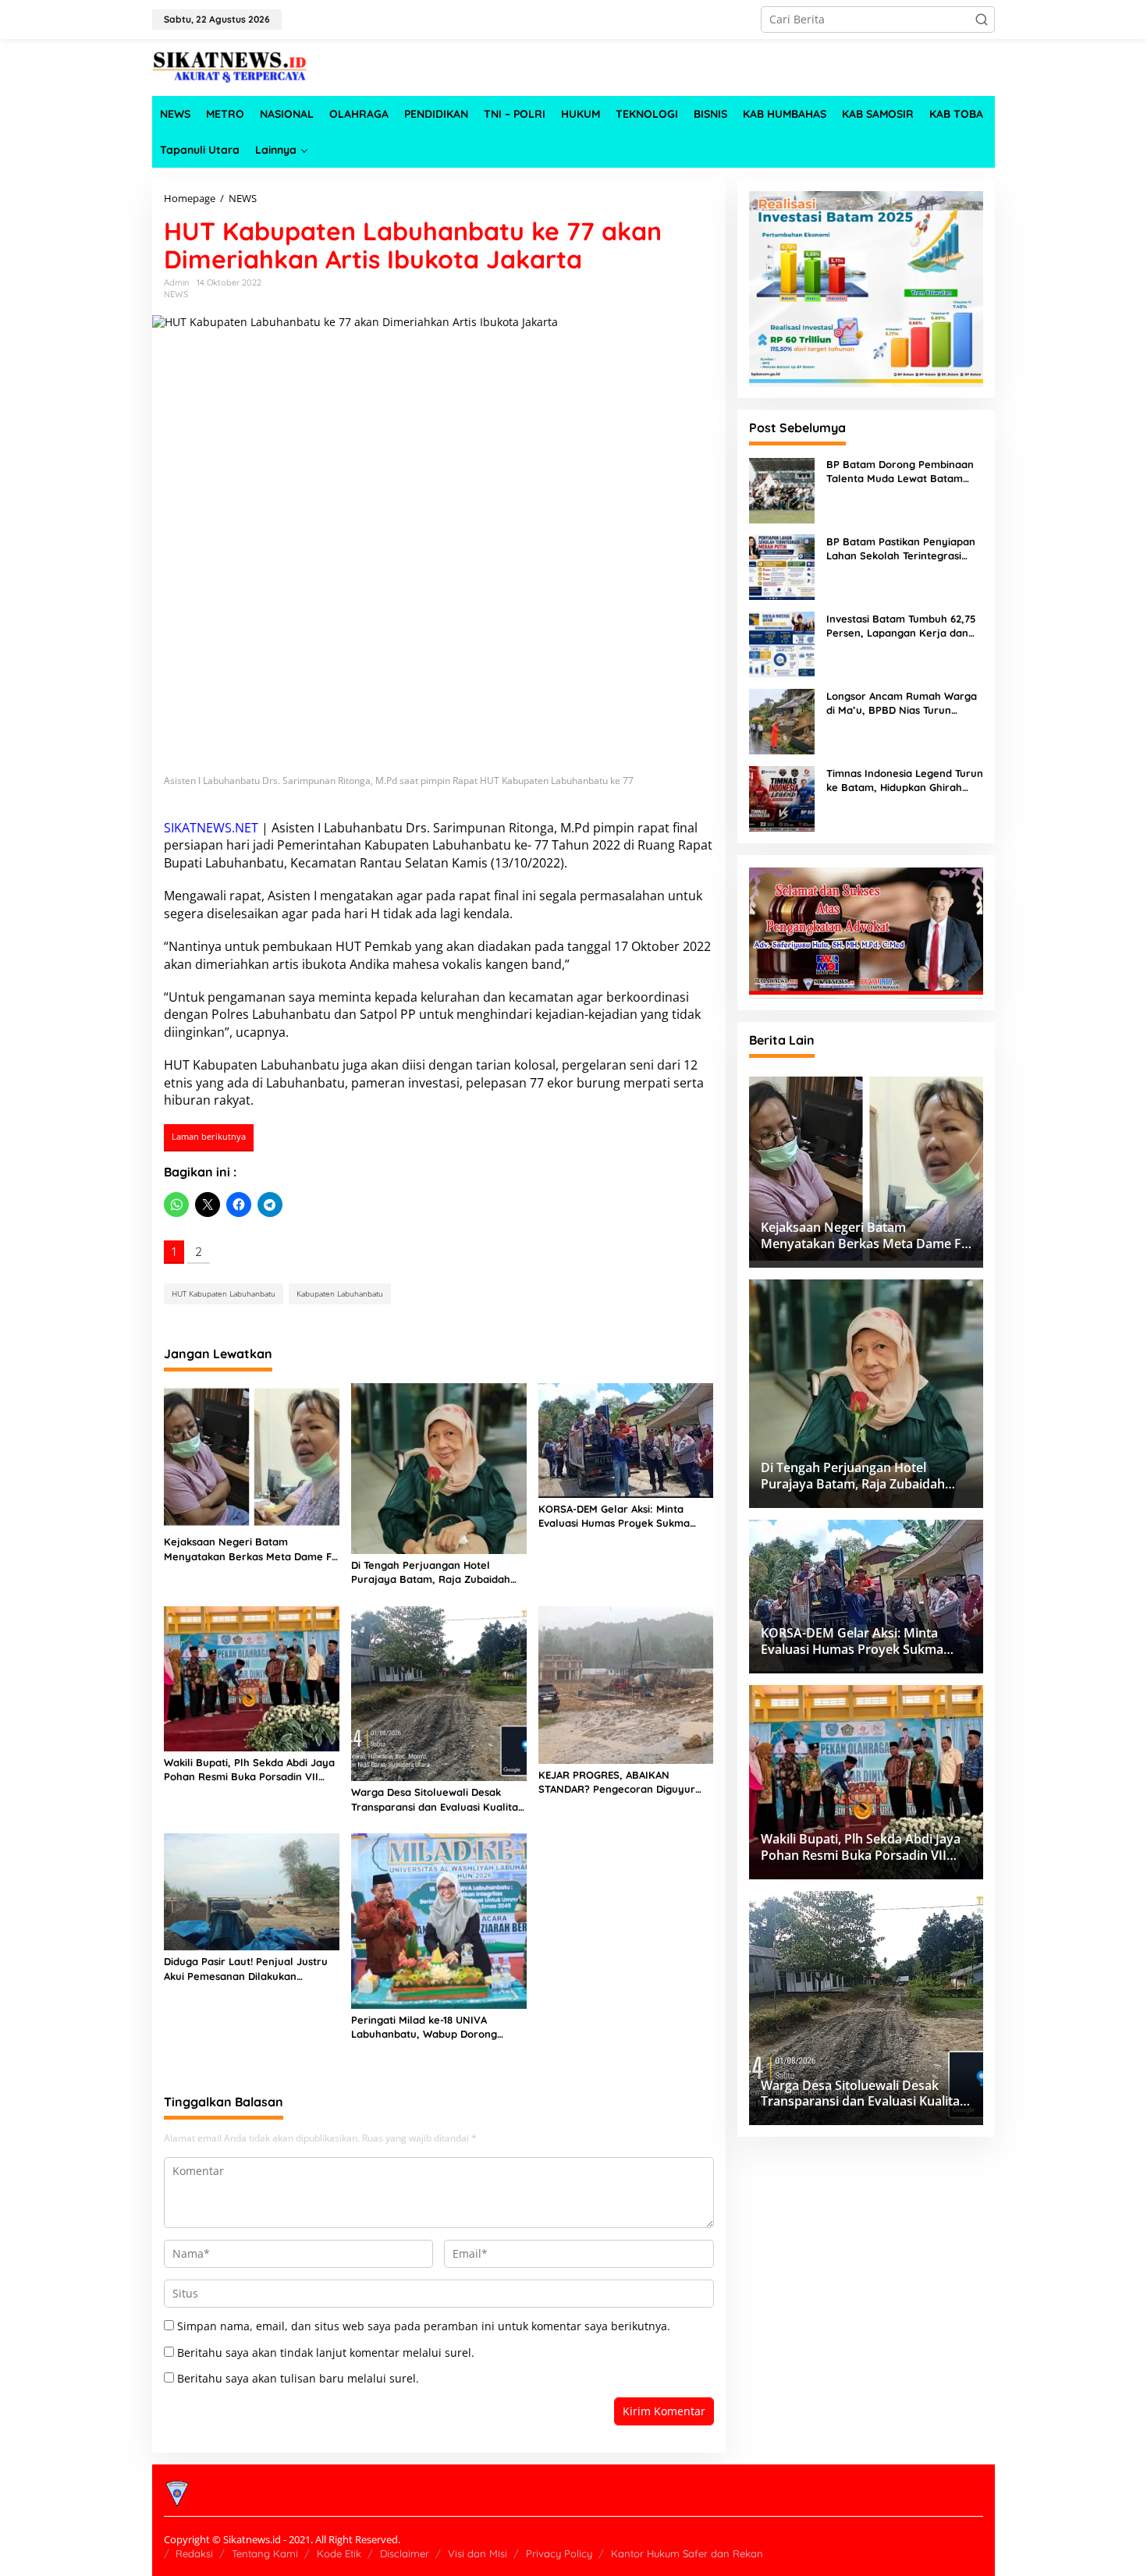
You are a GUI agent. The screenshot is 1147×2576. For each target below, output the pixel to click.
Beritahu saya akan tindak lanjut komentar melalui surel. (326, 2352)
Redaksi (194, 2553)
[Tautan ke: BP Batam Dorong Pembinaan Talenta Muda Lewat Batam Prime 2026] (782, 489)
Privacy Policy (559, 2553)
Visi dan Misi (478, 2553)
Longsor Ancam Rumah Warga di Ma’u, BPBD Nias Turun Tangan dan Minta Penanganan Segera (904, 704)
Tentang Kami (265, 2553)
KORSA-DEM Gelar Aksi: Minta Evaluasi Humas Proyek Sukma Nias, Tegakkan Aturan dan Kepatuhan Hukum (614, 1516)
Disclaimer (405, 2553)
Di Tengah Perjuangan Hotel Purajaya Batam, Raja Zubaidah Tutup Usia (431, 1572)
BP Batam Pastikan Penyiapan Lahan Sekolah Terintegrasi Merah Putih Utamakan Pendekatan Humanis (901, 550)
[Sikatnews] (230, 66)
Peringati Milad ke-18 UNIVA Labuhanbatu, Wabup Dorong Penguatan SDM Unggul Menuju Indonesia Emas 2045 (430, 2027)
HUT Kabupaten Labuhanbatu (252, 1065)
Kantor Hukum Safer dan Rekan (687, 2553)
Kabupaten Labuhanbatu (438, 845)
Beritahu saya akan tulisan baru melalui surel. (298, 2378)
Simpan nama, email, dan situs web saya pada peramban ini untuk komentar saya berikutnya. (424, 2326)
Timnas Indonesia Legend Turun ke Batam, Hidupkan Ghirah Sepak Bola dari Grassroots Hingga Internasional (905, 781)
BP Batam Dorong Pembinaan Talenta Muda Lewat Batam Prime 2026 (900, 472)
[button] (982, 20)
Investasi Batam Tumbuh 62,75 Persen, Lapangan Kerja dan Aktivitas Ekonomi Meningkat (901, 627)
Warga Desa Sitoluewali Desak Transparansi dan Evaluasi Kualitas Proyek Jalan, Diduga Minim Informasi (437, 1799)
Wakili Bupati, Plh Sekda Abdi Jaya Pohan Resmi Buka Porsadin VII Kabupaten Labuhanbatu (249, 1770)
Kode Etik (339, 2553)
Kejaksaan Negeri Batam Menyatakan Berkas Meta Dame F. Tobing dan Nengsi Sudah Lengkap (249, 1549)
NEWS (176, 294)
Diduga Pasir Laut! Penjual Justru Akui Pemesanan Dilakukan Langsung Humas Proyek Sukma (246, 1969)
